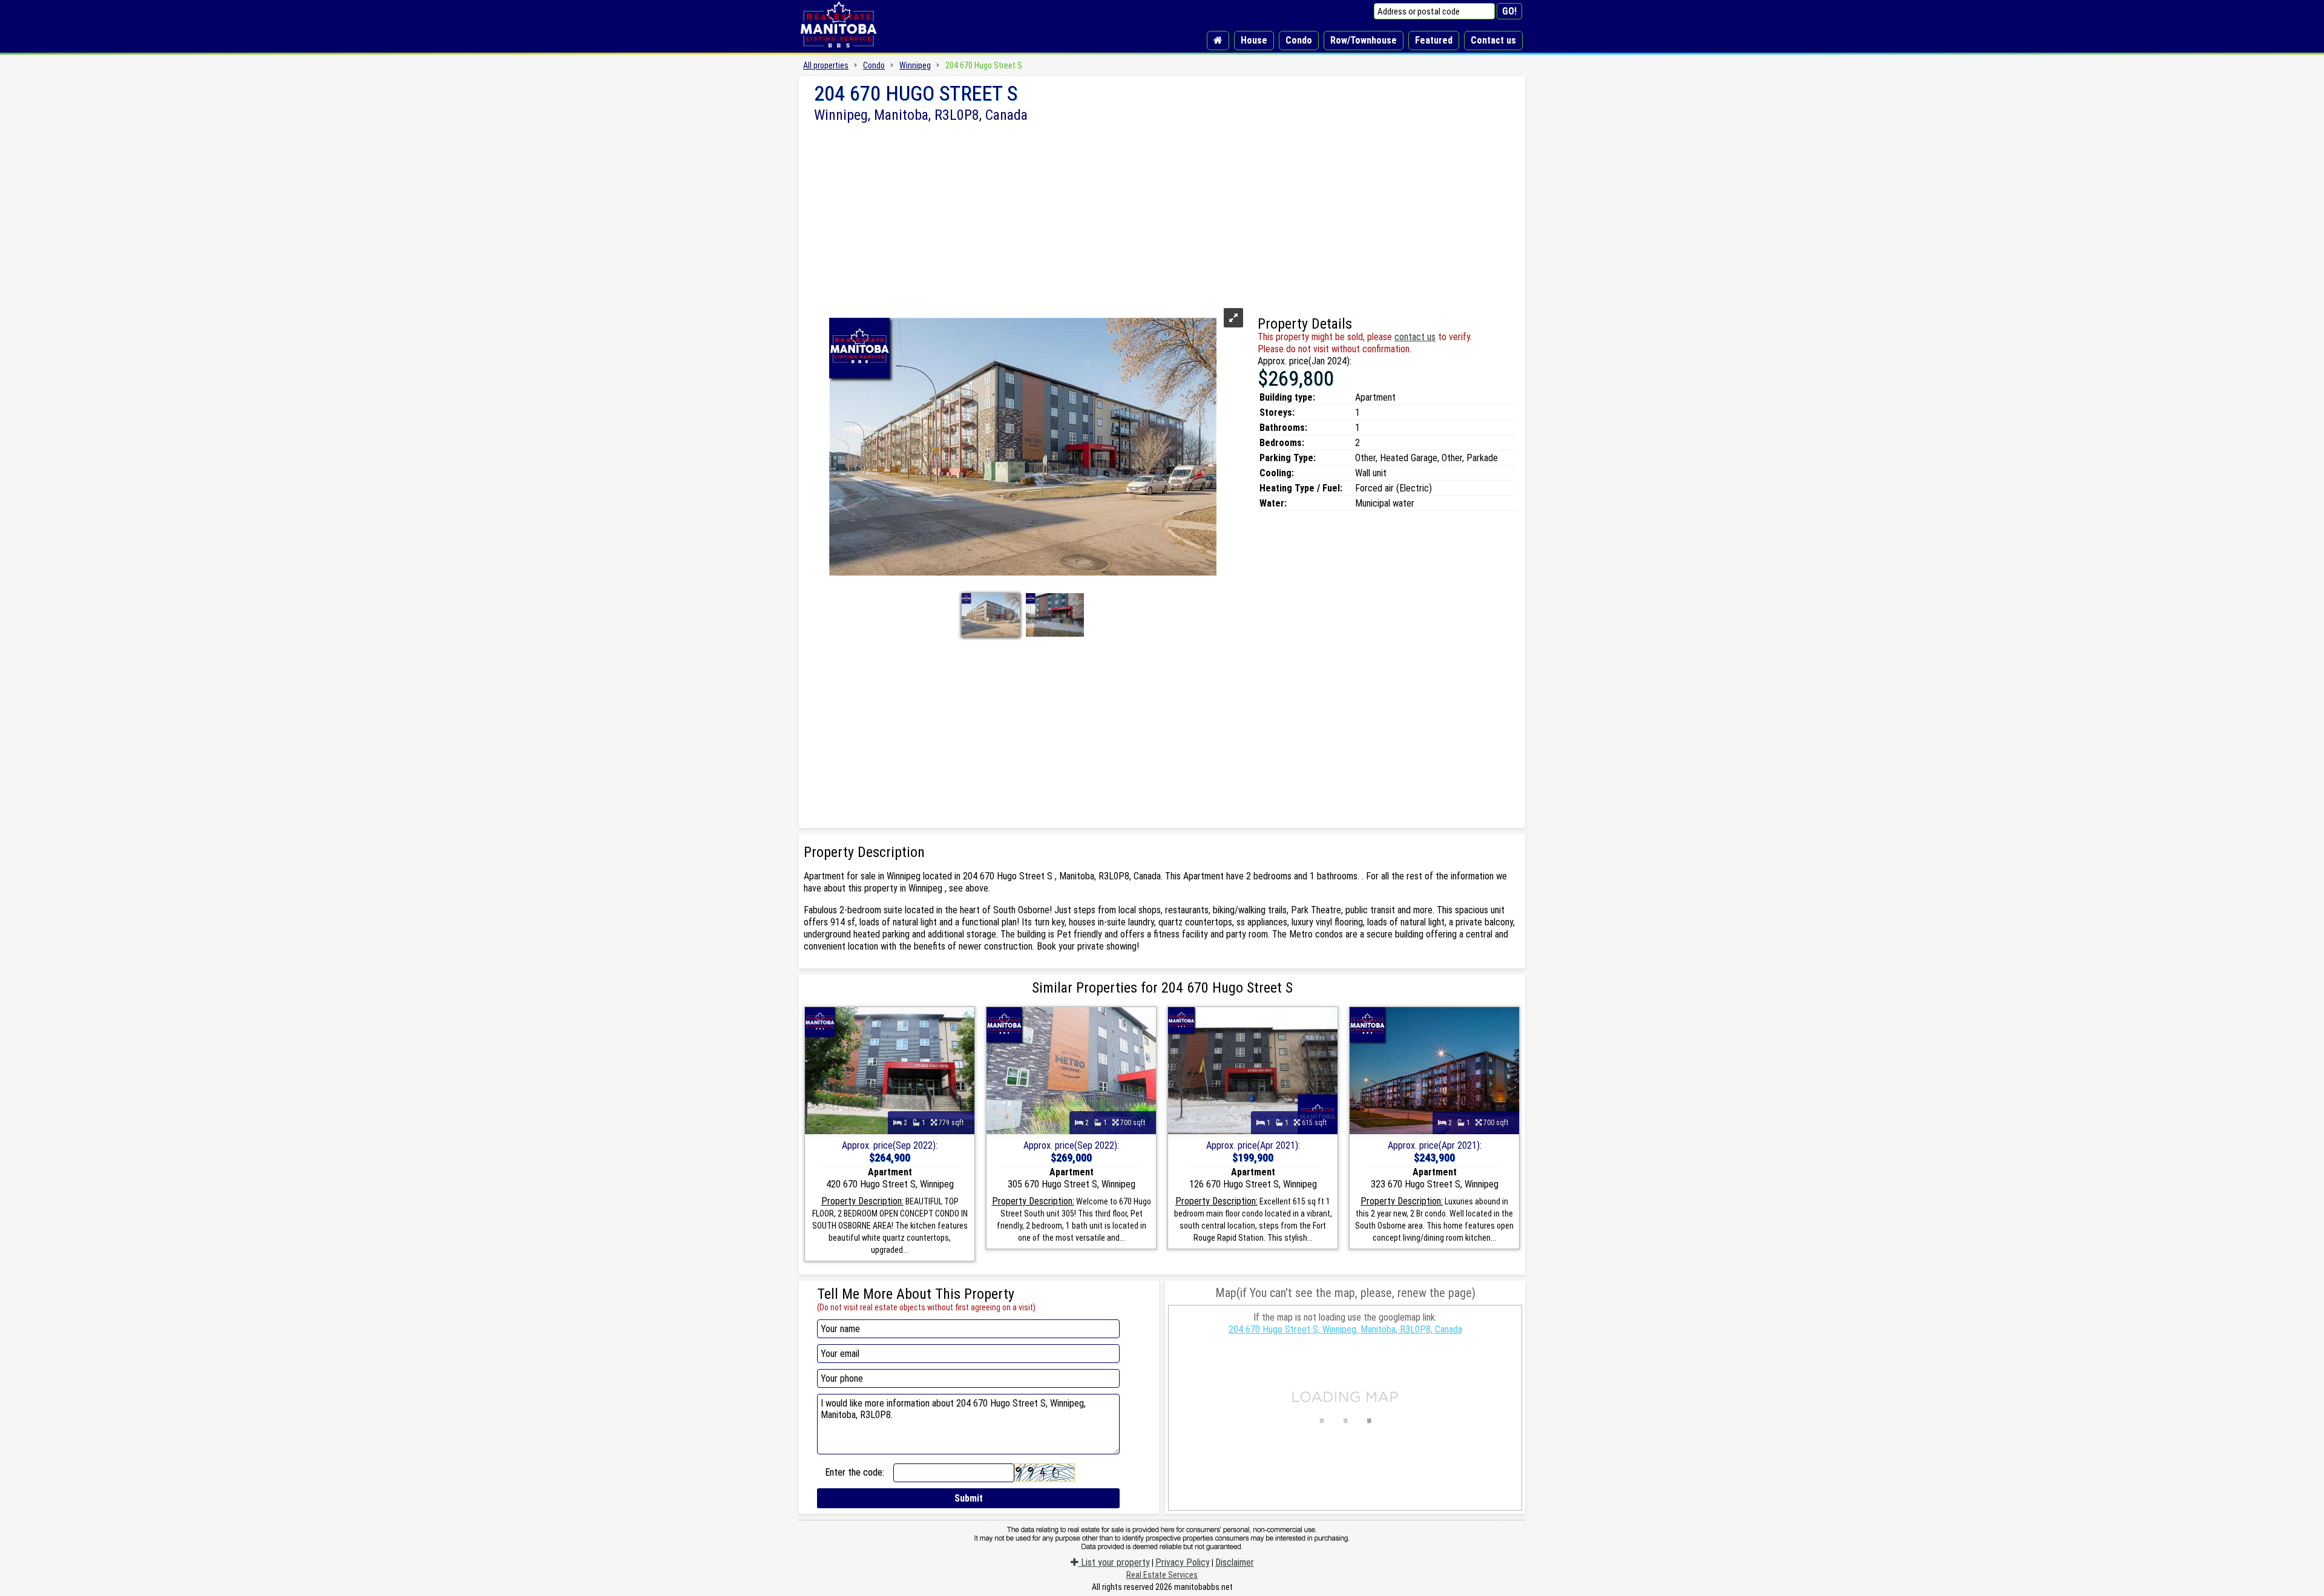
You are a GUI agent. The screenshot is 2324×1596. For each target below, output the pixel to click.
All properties (826, 65)
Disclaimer (1235, 1562)
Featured (1434, 40)
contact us (1415, 337)
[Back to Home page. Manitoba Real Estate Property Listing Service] (839, 48)
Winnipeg (915, 65)
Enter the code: (855, 1472)
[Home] (1218, 41)
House (1254, 40)
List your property (1114, 1562)
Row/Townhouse (1364, 40)
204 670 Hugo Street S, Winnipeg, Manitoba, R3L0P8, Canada (1345, 1329)
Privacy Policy (1183, 1562)
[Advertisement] (1162, 214)
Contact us (1493, 40)
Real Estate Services (1162, 1575)
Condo (1299, 40)
